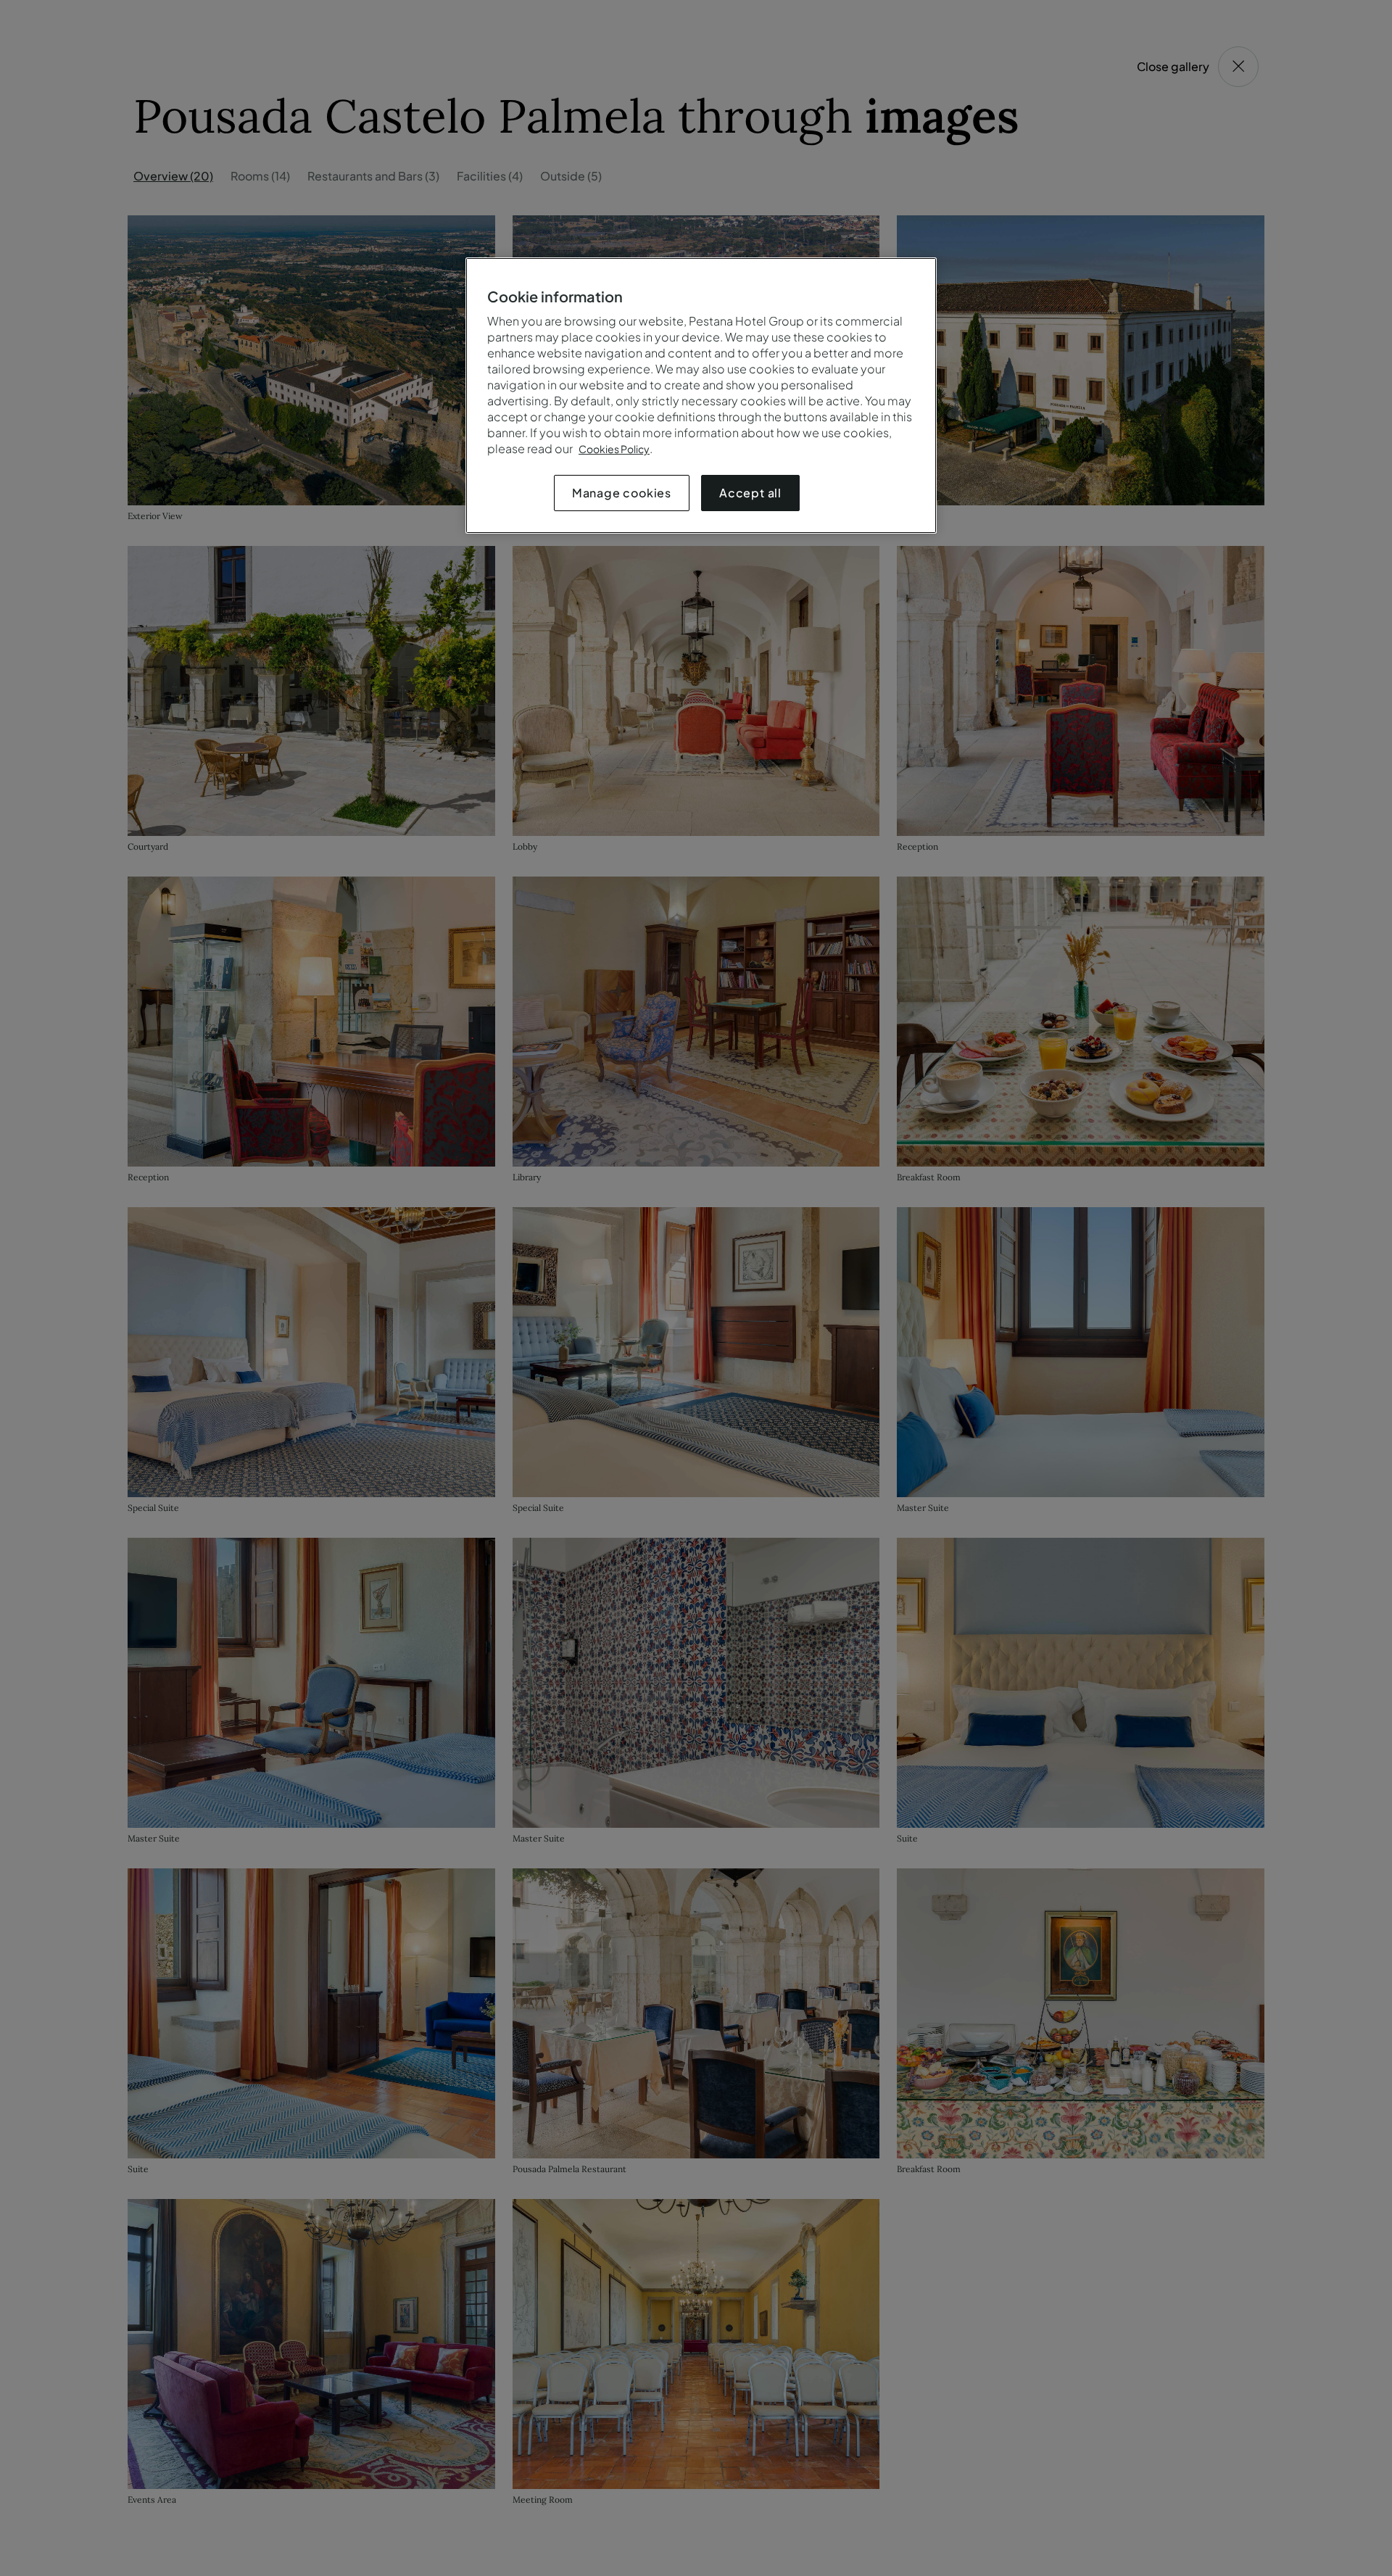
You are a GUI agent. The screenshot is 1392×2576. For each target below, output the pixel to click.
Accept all (750, 493)
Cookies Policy (614, 449)
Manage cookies (622, 493)
